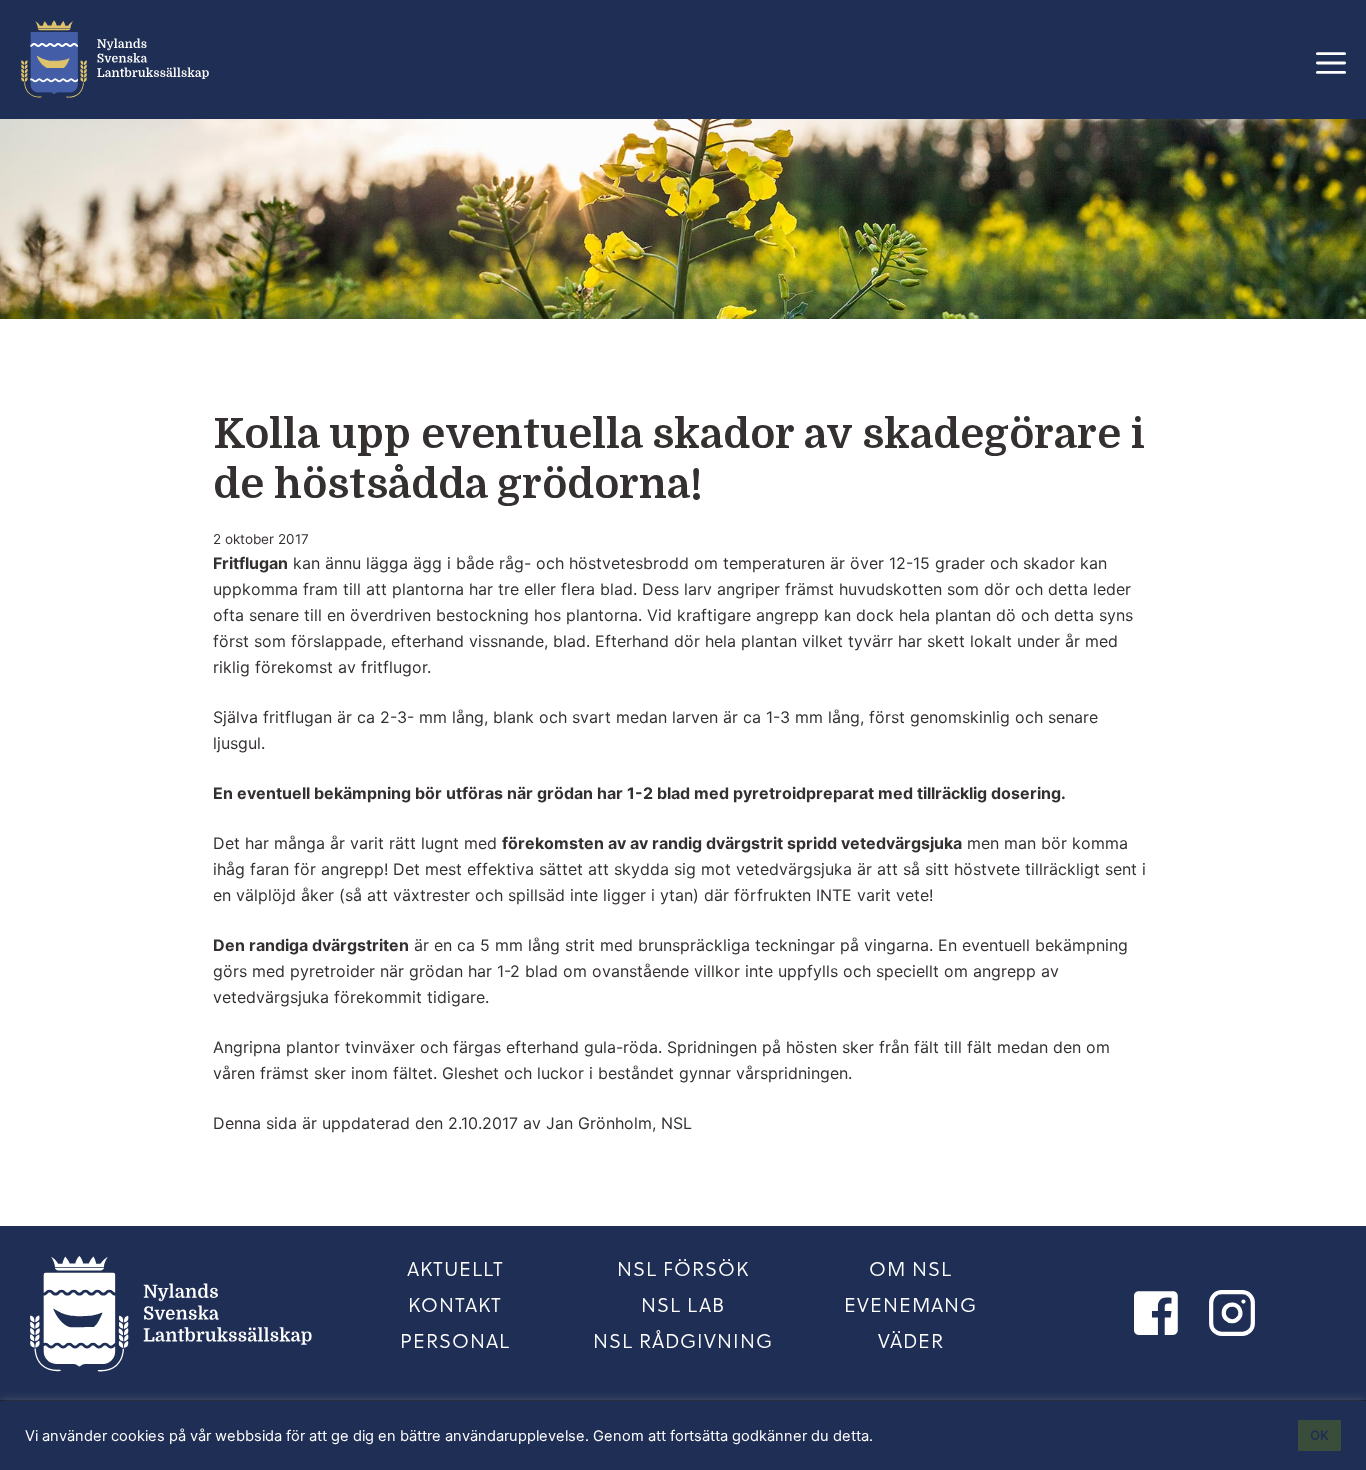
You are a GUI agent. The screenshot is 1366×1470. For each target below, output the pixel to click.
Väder (911, 1340)
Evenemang (910, 1304)
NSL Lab (683, 1304)
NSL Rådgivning (683, 1340)
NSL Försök (683, 1268)
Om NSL (910, 1268)
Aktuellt (455, 1268)
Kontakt (455, 1304)
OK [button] (1319, 1435)
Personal (455, 1340)
